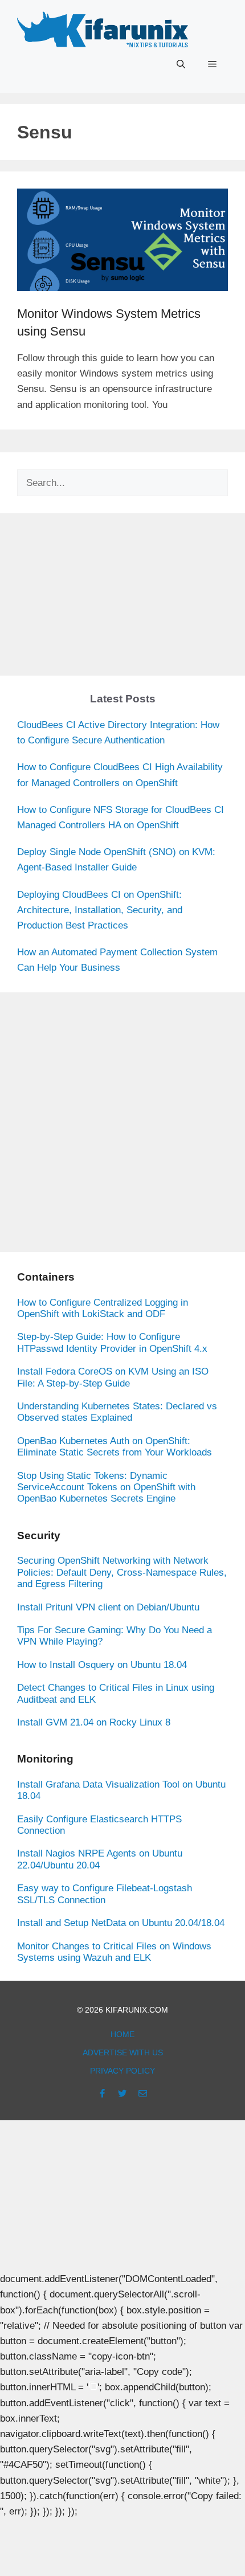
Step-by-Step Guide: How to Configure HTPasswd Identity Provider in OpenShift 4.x (112, 1342)
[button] (181, 64)
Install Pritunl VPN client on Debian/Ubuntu (108, 1607)
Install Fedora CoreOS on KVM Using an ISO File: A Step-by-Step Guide (113, 1377)
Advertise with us (123, 2052)
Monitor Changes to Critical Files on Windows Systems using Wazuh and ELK (114, 1952)
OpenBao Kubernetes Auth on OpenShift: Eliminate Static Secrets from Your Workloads (115, 1447)
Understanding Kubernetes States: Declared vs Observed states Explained (117, 1412)
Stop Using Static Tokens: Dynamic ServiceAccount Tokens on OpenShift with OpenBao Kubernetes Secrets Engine (106, 1487)
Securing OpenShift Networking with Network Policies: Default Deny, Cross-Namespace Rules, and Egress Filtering (122, 1572)
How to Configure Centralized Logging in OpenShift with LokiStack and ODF (103, 1308)
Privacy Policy (122, 2071)
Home (122, 2034)
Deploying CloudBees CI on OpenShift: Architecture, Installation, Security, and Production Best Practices (100, 910)
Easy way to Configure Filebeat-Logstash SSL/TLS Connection (105, 1894)
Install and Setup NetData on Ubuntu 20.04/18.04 (121, 1923)
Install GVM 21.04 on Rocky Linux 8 (94, 1722)
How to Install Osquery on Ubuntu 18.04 (102, 1665)
